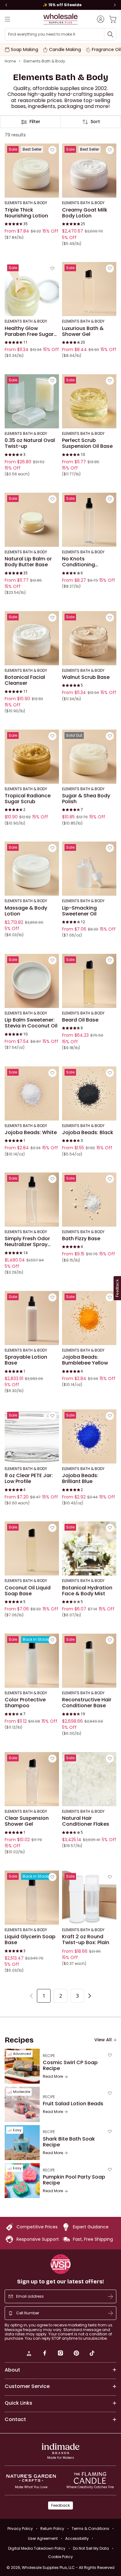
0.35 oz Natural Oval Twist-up (30, 443)
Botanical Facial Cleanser (25, 680)
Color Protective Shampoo (25, 1703)
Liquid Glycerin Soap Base (30, 1940)
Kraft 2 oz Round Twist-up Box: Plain (86, 1940)
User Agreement (43, 2538)
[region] (60, 5)
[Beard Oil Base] (89, 981)
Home (10, 61)
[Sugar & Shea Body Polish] (89, 757)
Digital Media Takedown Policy (37, 2548)
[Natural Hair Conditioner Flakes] (89, 1779)
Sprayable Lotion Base (26, 1360)
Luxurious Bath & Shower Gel (83, 331)
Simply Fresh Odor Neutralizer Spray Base (27, 1242)
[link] (29, 2354)
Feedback (60, 2505)
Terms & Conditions (90, 2529)
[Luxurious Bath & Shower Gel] (89, 289)
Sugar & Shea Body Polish (86, 799)
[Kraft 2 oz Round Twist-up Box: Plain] (89, 1898)
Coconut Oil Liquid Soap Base (28, 1591)
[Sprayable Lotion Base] (32, 1318)
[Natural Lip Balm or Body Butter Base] (32, 520)
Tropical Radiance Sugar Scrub (28, 799)
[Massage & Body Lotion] (32, 869)
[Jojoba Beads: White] (32, 1093)
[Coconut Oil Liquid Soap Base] (32, 1548)
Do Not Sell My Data (91, 2548)
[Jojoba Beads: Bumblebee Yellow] (89, 1318)
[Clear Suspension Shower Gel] (32, 1779)
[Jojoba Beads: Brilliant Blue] (89, 1436)
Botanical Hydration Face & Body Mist (87, 1591)
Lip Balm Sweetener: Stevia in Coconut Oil (31, 1023)
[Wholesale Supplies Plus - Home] (60, 19)
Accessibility (77, 2538)
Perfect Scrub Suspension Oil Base (87, 443)
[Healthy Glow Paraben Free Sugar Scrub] (32, 289)
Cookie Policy (60, 2557)
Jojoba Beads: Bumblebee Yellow (85, 1360)
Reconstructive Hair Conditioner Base (87, 1703)
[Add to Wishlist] (52, 150)
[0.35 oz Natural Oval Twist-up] (32, 401)
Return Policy (52, 2529)
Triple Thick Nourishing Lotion (26, 213)
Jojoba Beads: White (31, 1133)
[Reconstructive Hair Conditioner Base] (89, 1661)
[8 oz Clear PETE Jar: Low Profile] (32, 1436)
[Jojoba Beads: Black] (89, 1093)
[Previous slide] (6, 5)
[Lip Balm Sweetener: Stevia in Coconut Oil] (32, 981)
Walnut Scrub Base (86, 677)
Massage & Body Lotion (26, 911)
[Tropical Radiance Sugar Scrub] (32, 757)
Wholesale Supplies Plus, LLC (68, 2567)
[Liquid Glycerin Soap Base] (32, 1898)
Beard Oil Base (80, 1020)
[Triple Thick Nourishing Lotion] (32, 171)
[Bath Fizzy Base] (89, 1200)
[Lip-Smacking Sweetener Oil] (89, 869)
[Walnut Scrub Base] (89, 638)
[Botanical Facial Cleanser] (32, 638)
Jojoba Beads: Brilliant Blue (80, 1479)
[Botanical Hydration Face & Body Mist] (89, 1548)
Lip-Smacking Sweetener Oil (79, 911)
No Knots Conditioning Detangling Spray (84, 562)
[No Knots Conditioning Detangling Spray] (89, 520)
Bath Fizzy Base (81, 1239)
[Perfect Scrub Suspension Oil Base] (89, 401)
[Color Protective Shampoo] (32, 1661)
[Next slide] (115, 5)
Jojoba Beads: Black (88, 1133)
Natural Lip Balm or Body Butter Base (28, 562)
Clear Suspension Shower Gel (27, 1821)
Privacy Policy (20, 2529)
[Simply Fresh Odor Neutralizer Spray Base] (32, 1200)
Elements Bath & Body (44, 61)
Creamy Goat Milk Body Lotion (85, 213)
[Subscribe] (110, 2296)
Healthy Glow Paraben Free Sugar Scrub (29, 331)
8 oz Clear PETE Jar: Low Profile (29, 1479)
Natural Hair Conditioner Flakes (86, 1821)
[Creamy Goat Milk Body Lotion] (89, 171)
